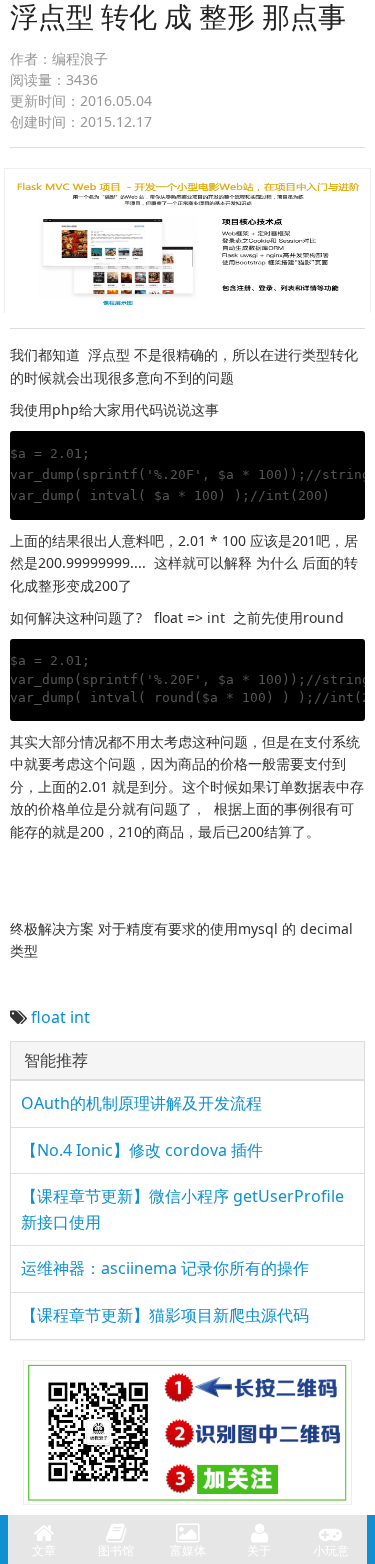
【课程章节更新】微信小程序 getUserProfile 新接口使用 (182, 1209)
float (48, 1017)
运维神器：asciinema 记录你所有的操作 (165, 1268)
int (80, 1017)
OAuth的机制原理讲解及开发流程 (141, 1103)
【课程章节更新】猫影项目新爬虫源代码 (165, 1315)
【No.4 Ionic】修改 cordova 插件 (142, 1150)
